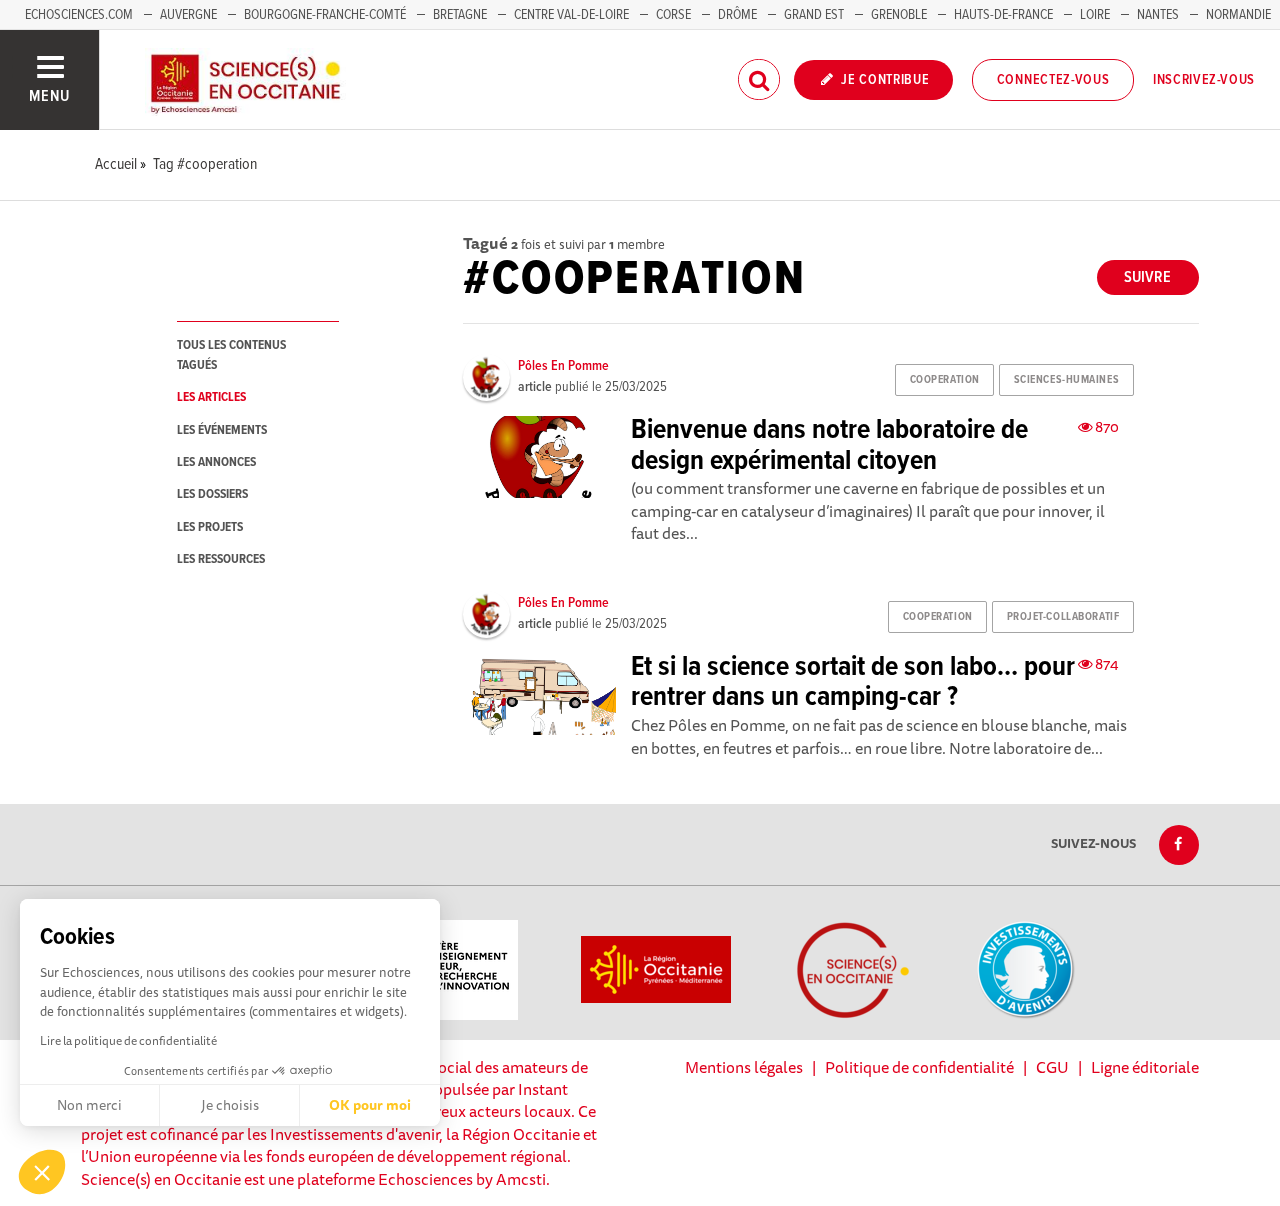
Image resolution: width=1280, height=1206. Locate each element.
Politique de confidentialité (919, 1067)
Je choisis (230, 1105)
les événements (222, 430)
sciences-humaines (1067, 380)
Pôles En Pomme (563, 366)
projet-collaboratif (1063, 617)
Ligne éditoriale (1145, 1067)
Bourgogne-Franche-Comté (325, 15)
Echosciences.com (79, 15)
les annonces (216, 462)
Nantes (1158, 15)
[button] (42, 1172)
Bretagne (460, 15)
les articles (211, 397)
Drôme (737, 15)
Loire (1095, 15)
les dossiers (212, 494)
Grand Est (814, 15)
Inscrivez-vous (1204, 80)
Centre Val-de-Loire (571, 15)
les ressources (221, 559)
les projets (210, 527)
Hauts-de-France (1003, 15)
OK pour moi (370, 1105)
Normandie (1238, 15)
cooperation (945, 380)
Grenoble (900, 15)
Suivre (1147, 277)
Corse (673, 15)
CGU (1052, 1067)
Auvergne (188, 15)
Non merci (89, 1105)
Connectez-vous (1053, 80)
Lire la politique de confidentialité (128, 1040)
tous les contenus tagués (231, 355)
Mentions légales (744, 1067)
